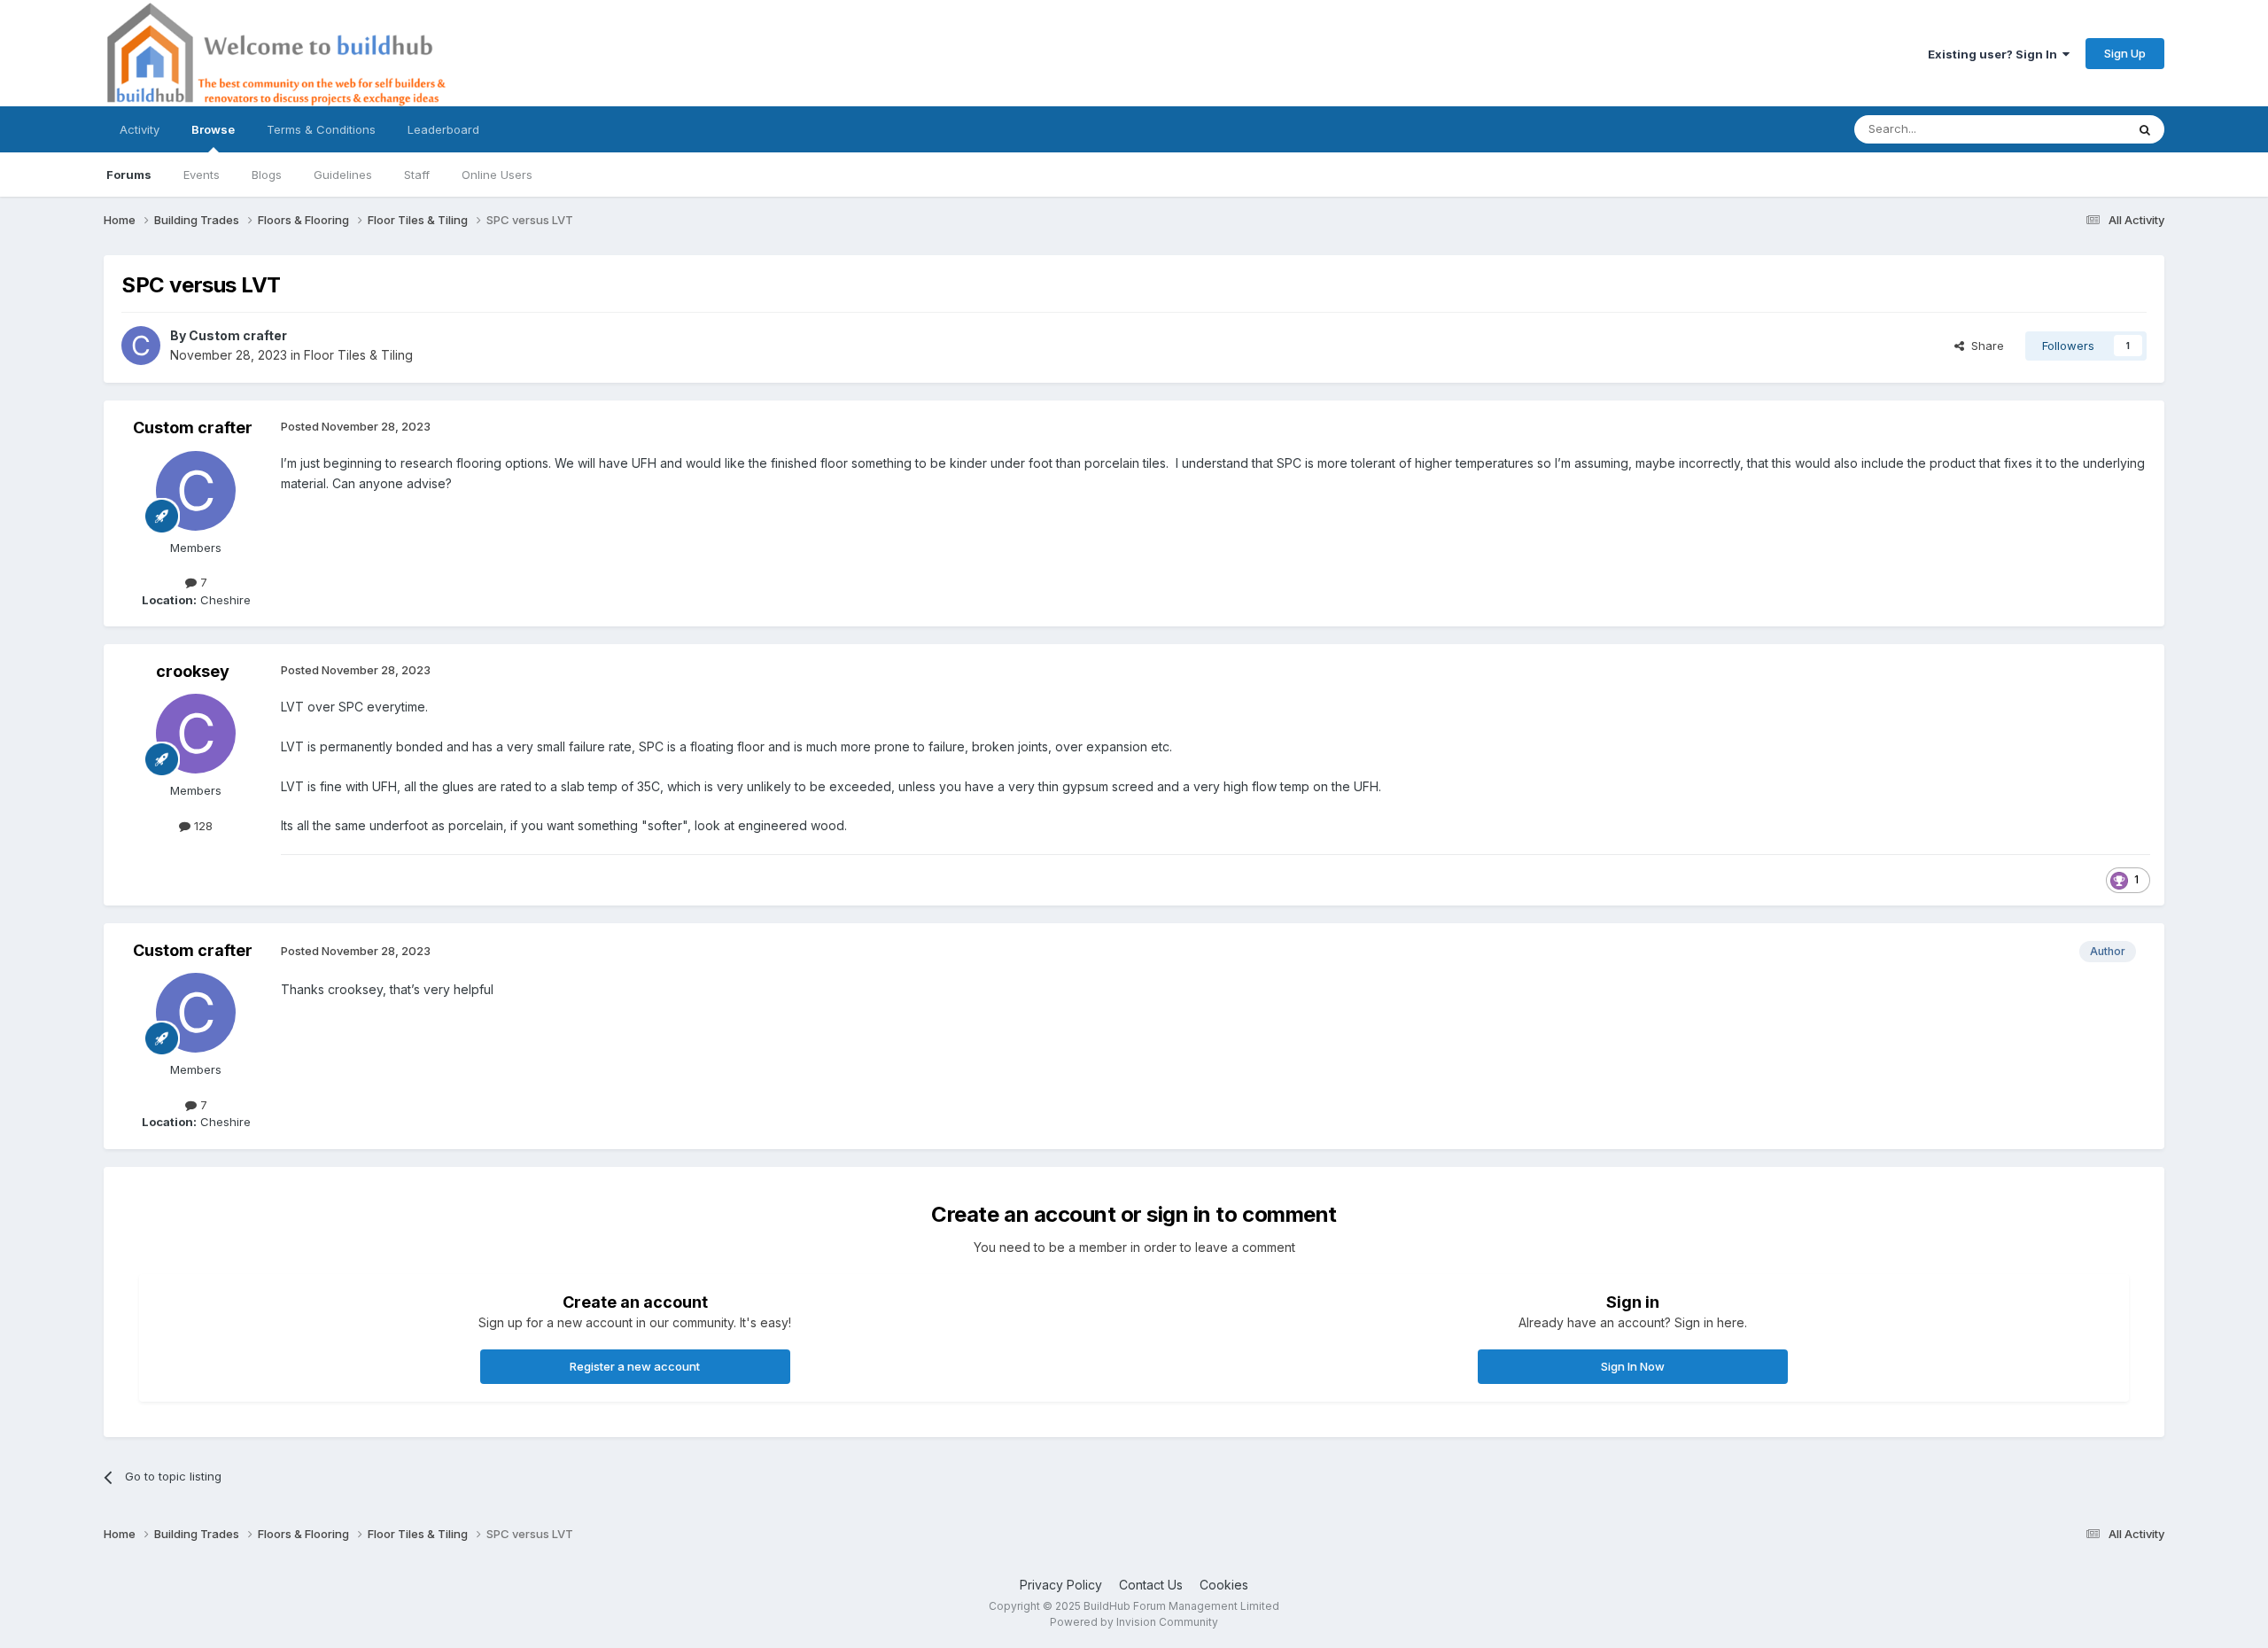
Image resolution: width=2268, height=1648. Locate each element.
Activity (140, 129)
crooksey (193, 671)
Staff (417, 175)
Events (202, 175)
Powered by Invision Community (1134, 1622)
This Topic (2073, 129)
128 (202, 826)
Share (1984, 346)
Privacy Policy (1061, 1585)
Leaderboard (443, 129)
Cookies (1224, 1585)
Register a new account (635, 1366)
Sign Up (2125, 53)
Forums (129, 175)
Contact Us (1151, 1585)
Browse (213, 129)
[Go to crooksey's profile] (196, 734)
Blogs (267, 175)
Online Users (497, 175)
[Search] (2145, 129)
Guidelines (343, 175)
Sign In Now (1633, 1366)
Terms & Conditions (321, 129)
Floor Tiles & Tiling (358, 355)
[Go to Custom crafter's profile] (141, 346)
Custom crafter (238, 335)
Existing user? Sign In (1995, 54)
